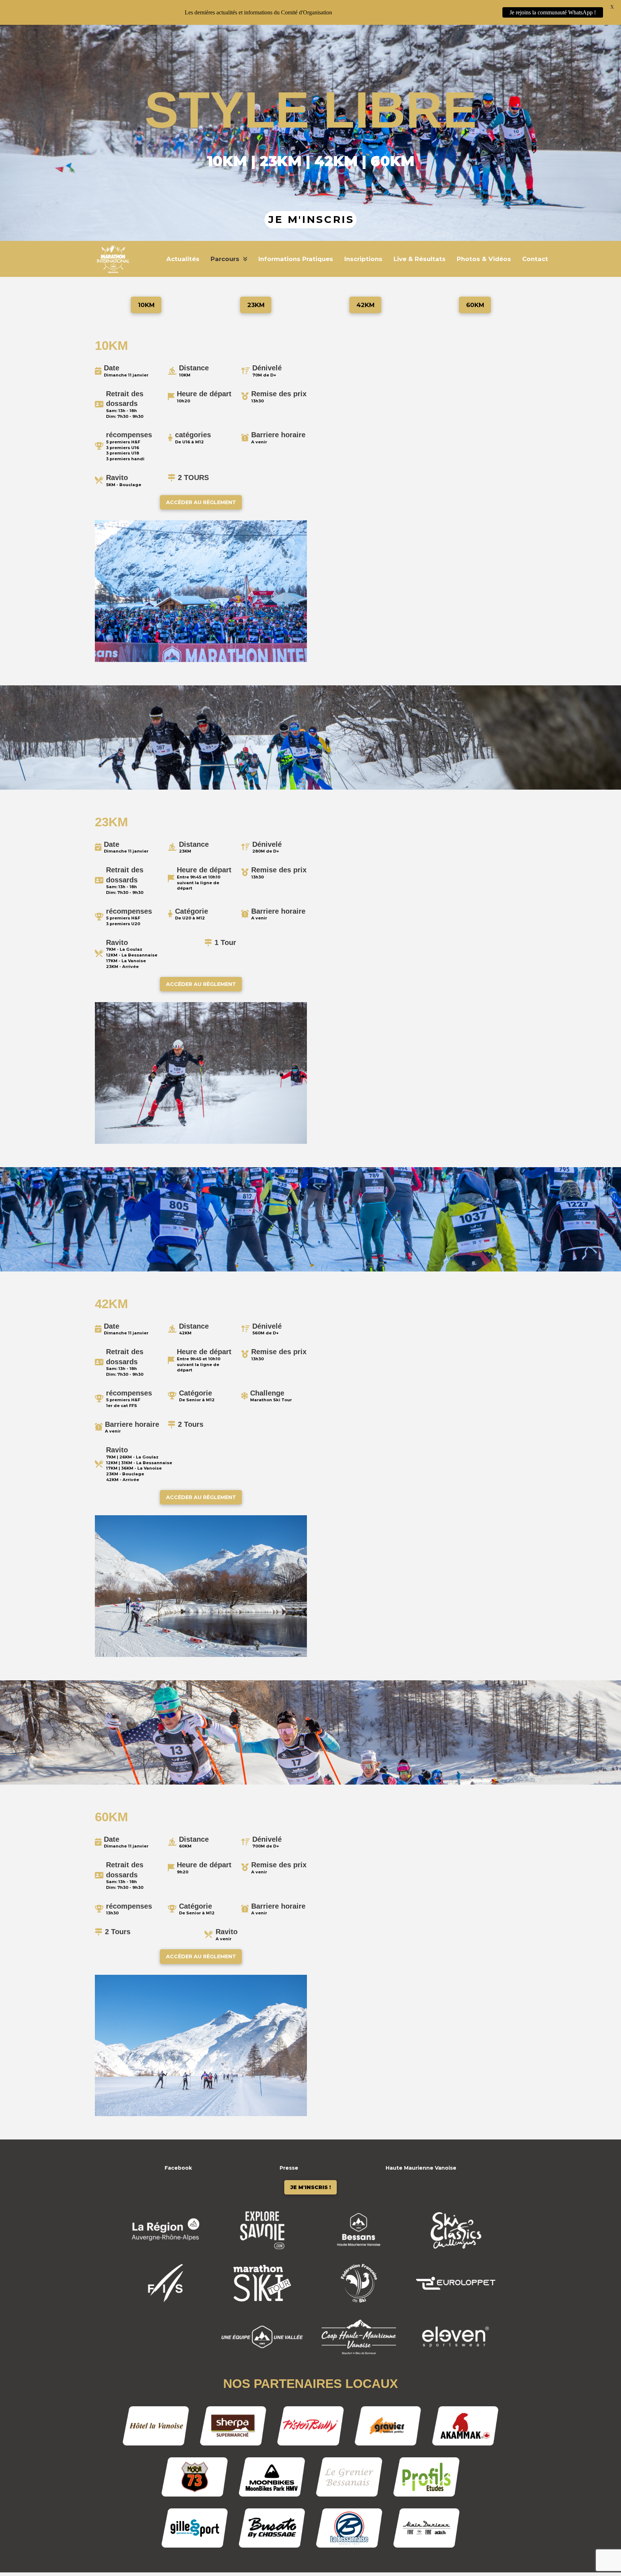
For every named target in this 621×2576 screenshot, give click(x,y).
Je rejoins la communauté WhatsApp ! (553, 12)
